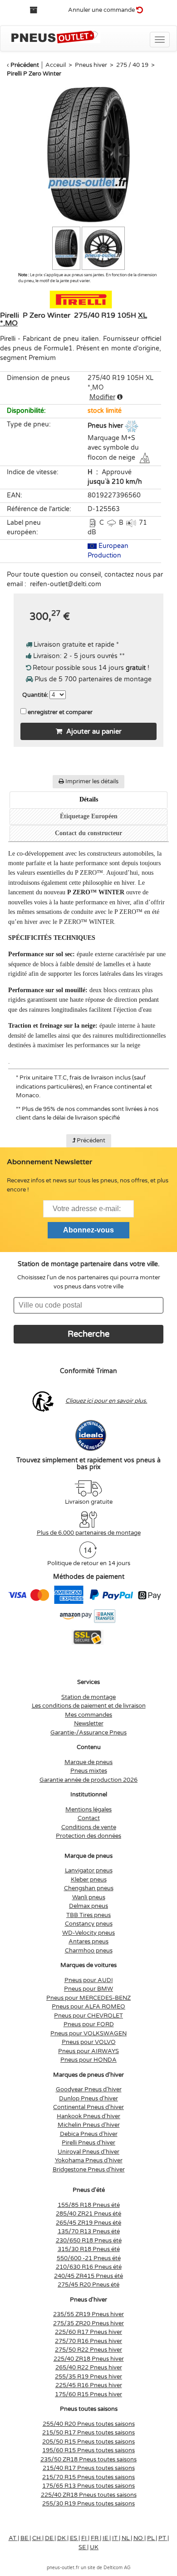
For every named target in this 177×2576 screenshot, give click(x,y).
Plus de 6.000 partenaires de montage (89, 1533)
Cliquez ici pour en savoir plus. (106, 1401)
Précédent (25, 65)
